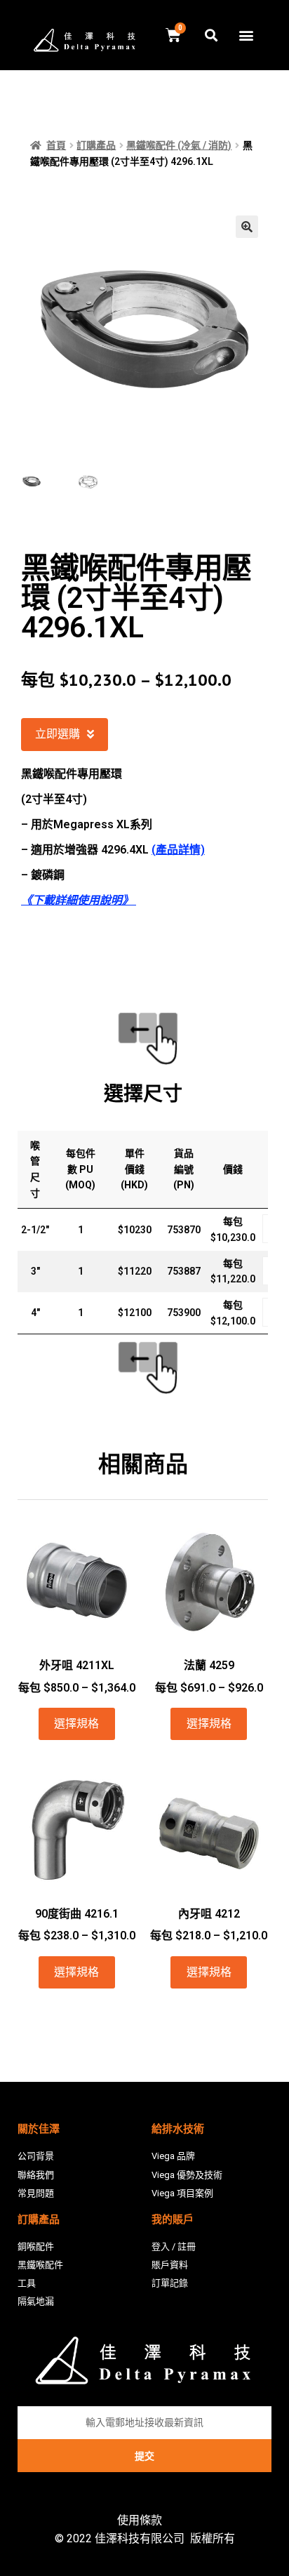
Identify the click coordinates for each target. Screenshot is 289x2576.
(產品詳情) (178, 850)
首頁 (56, 145)
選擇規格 (76, 1724)
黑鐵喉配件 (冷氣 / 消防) (179, 145)
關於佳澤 (39, 2129)
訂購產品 (96, 145)
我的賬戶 (173, 2219)
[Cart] (173, 35)
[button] (246, 35)
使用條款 (140, 2520)
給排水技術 (178, 2129)
